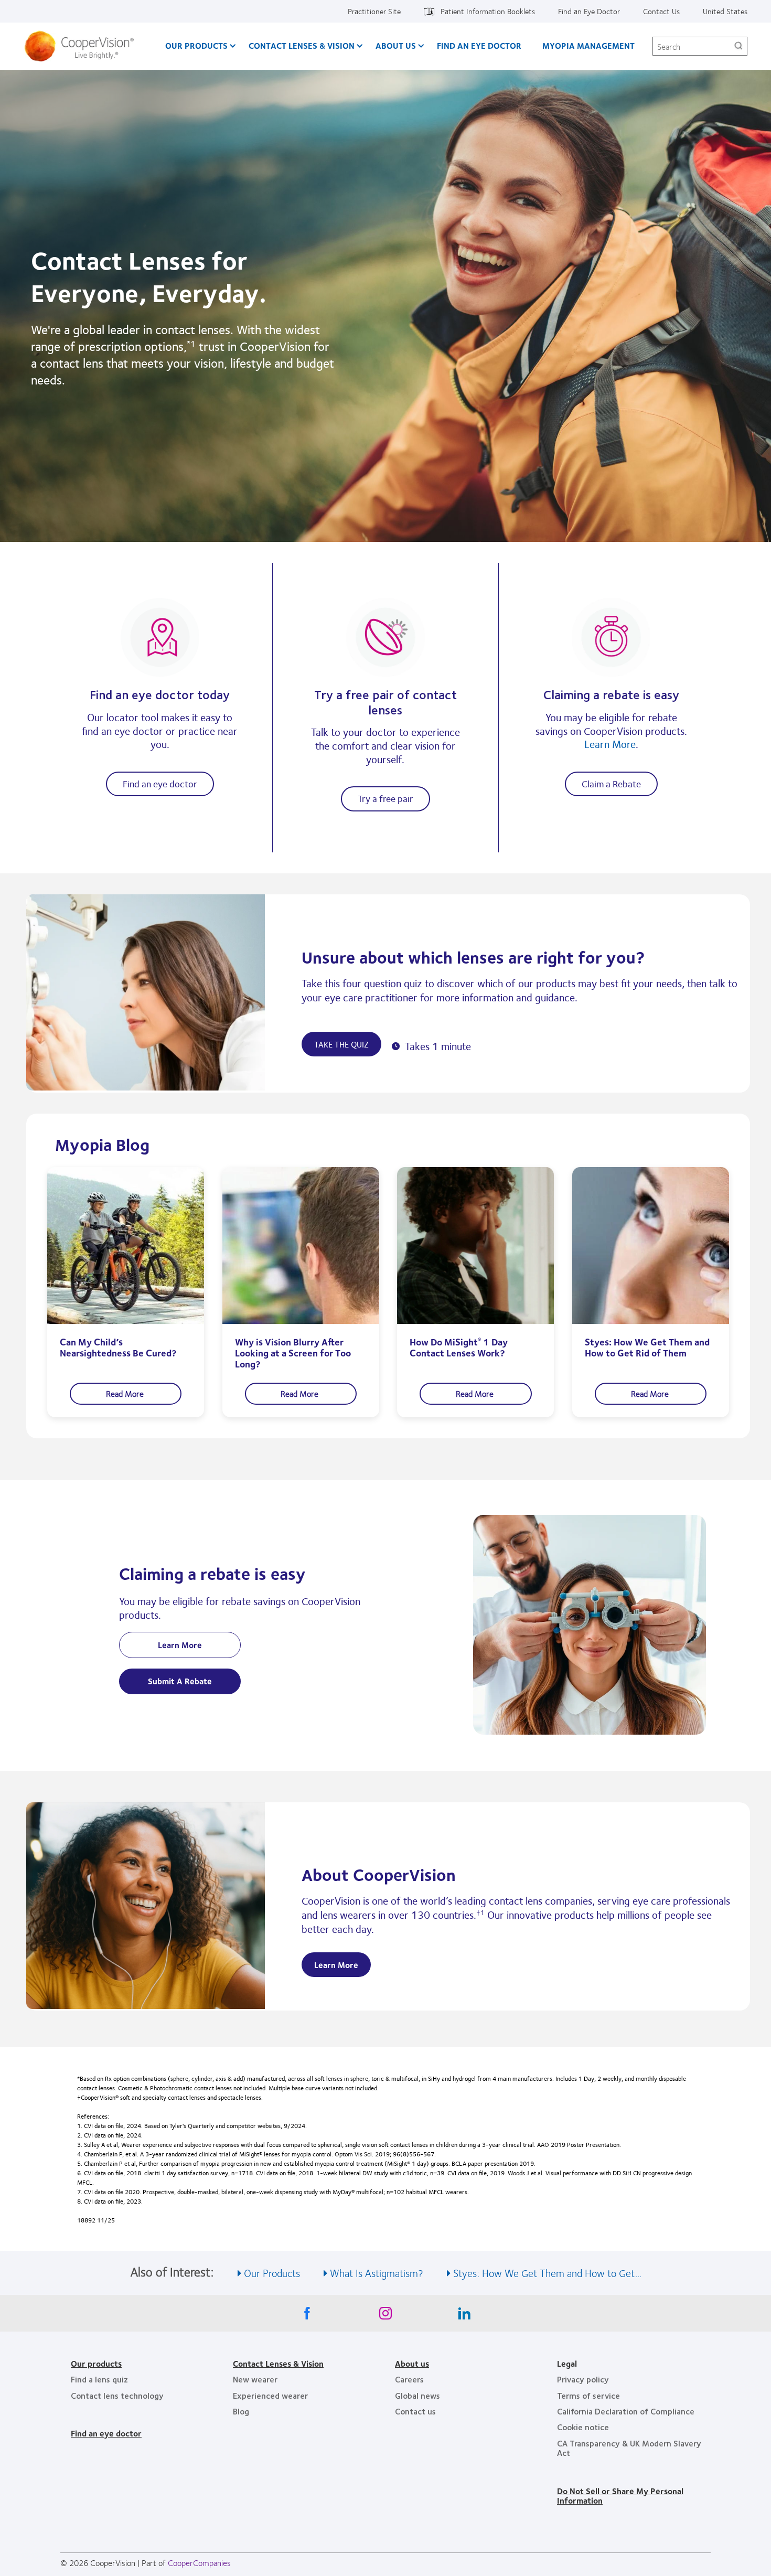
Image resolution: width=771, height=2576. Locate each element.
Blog (241, 2411)
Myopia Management (588, 45)
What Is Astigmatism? (377, 2273)
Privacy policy (583, 2379)
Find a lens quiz (99, 2379)
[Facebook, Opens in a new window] (307, 2316)
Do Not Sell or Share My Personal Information (620, 2495)
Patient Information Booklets (488, 11)
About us (412, 2363)
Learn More (610, 744)
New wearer (255, 2379)
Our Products (196, 45)
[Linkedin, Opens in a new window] (464, 2316)
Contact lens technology (117, 2395)
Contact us (415, 2411)
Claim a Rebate (611, 784)
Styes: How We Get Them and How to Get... (547, 2273)
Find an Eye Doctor (589, 11)
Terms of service (588, 2395)
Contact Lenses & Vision (302, 45)
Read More (126, 1393)
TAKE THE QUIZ (341, 1044)
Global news (417, 2395)
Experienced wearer (270, 2395)
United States (725, 11)
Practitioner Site (374, 11)
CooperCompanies (199, 2563)
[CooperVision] (83, 46)
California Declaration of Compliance (626, 2411)
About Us (396, 45)
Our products (96, 2363)
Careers (409, 2379)
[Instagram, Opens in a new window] (385, 2316)
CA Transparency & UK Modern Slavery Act (629, 2448)
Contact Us (661, 11)
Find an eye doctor (160, 784)
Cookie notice (583, 2427)
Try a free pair (385, 798)
